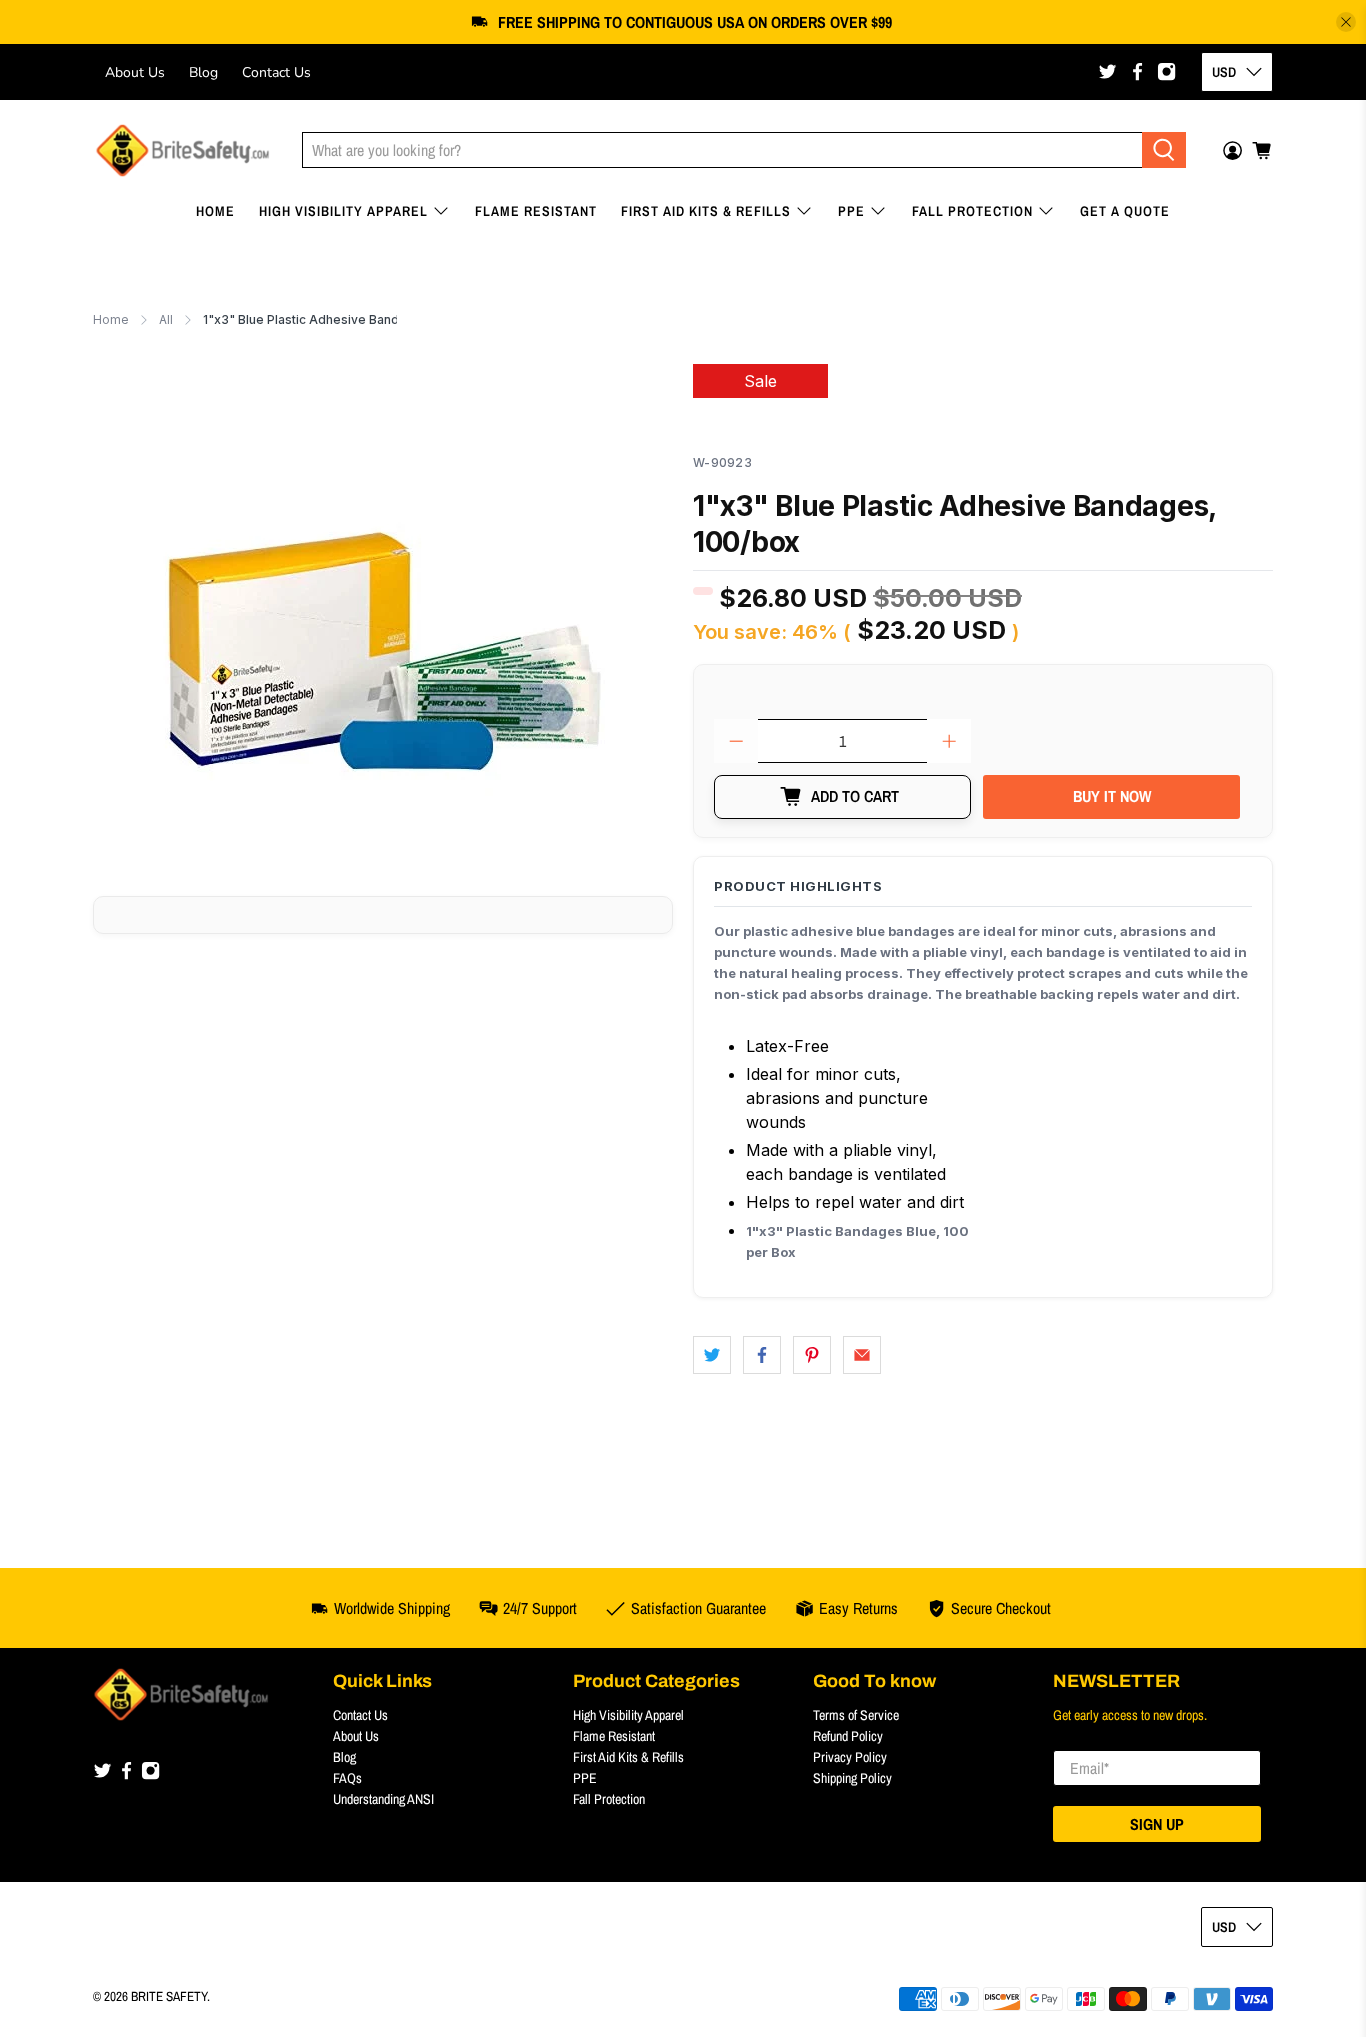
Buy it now (1112, 796)
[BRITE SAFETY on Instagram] (1166, 71)
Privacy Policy (850, 1757)
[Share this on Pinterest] (812, 1355)
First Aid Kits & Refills (706, 211)
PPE (851, 211)
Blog (203, 72)
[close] (1346, 22)
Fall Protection (972, 211)
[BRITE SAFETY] (182, 150)
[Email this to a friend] (862, 1355)
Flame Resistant (536, 211)
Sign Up (1157, 1824)
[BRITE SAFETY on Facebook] (1137, 71)
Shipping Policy (852, 1778)
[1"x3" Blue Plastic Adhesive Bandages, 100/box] (383, 614)
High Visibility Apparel (343, 211)
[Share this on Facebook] (762, 1355)
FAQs (347, 1778)
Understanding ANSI (383, 1799)
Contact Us (276, 72)
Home (215, 211)
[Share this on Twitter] (712, 1355)
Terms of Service (856, 1715)
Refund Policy (848, 1736)
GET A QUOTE (1125, 211)
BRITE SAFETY (169, 1996)
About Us (135, 72)
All (166, 320)
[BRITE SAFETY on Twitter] (1107, 71)
